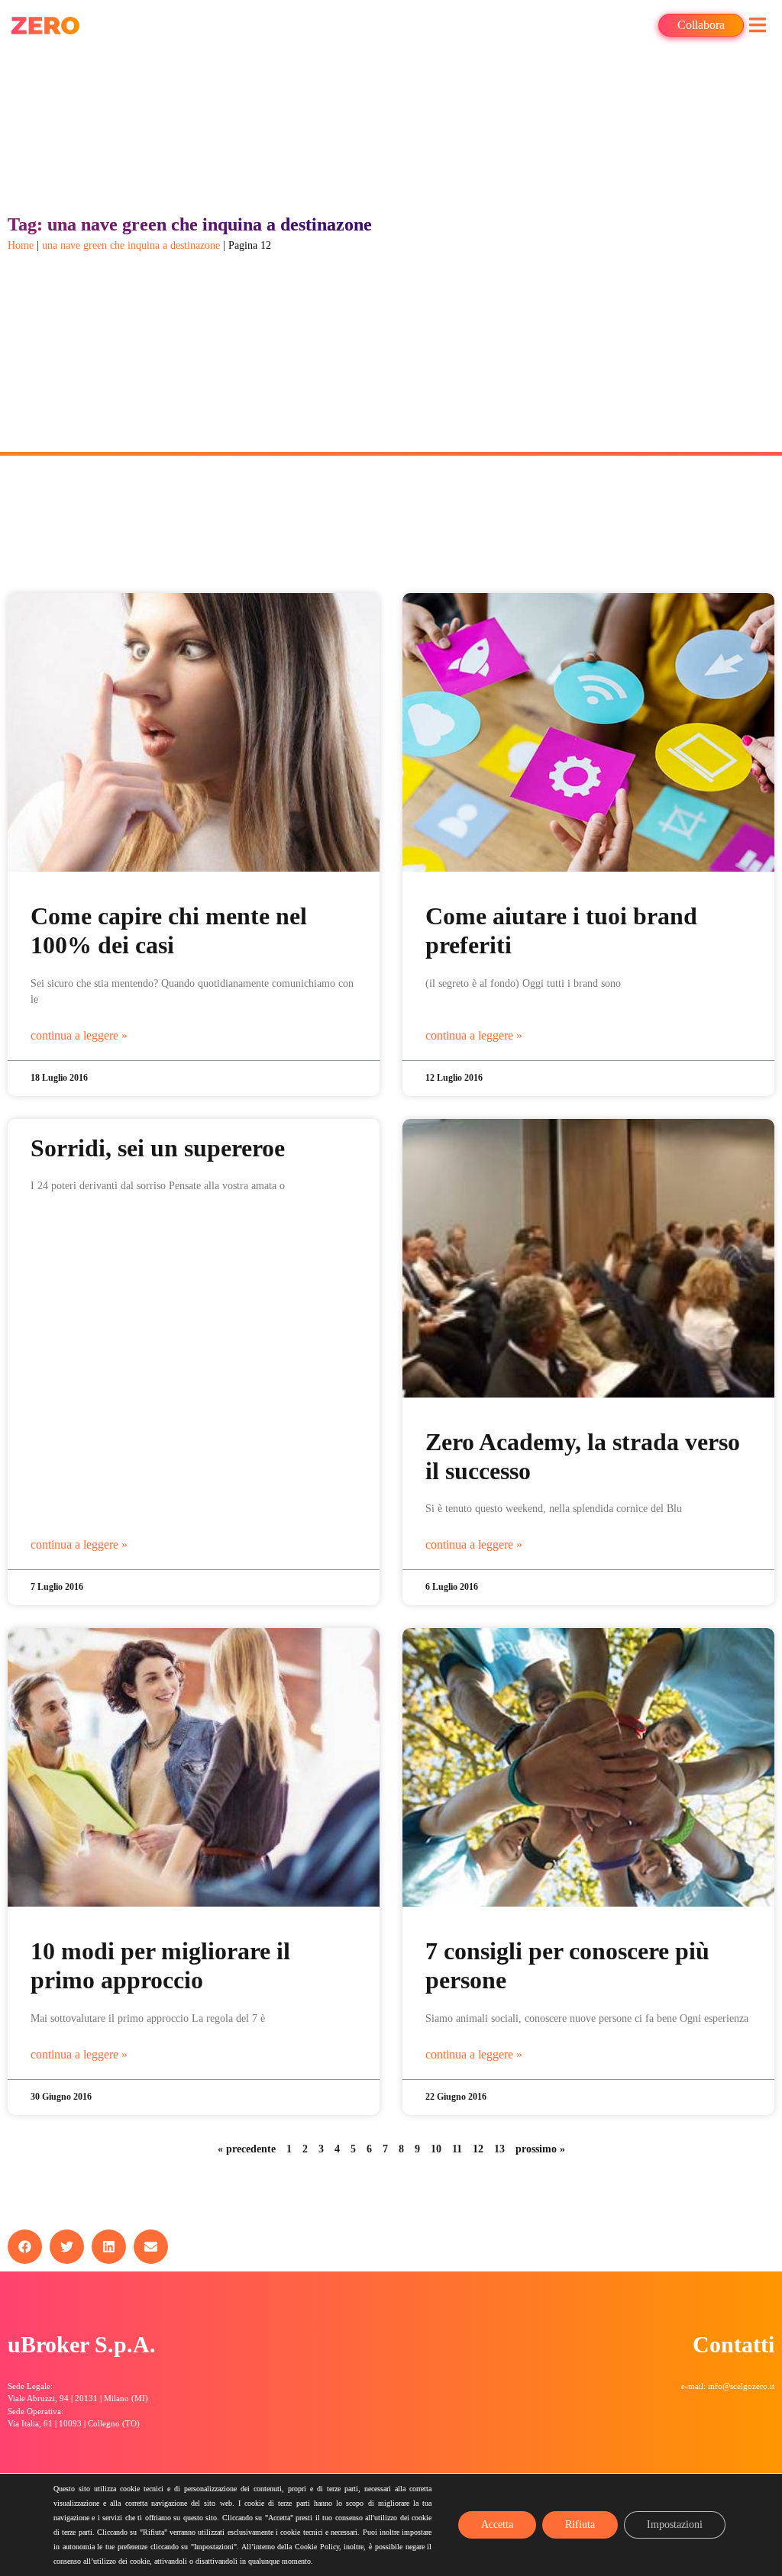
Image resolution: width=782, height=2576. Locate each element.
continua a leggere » (79, 1035)
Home (21, 245)
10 (436, 2149)
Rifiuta (580, 2524)
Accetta (497, 2524)
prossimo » (540, 2149)
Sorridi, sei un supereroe (158, 1148)
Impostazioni (675, 2524)
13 (499, 2149)
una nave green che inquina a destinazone (131, 245)
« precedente (247, 2149)
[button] (757, 25)
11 (457, 2149)
